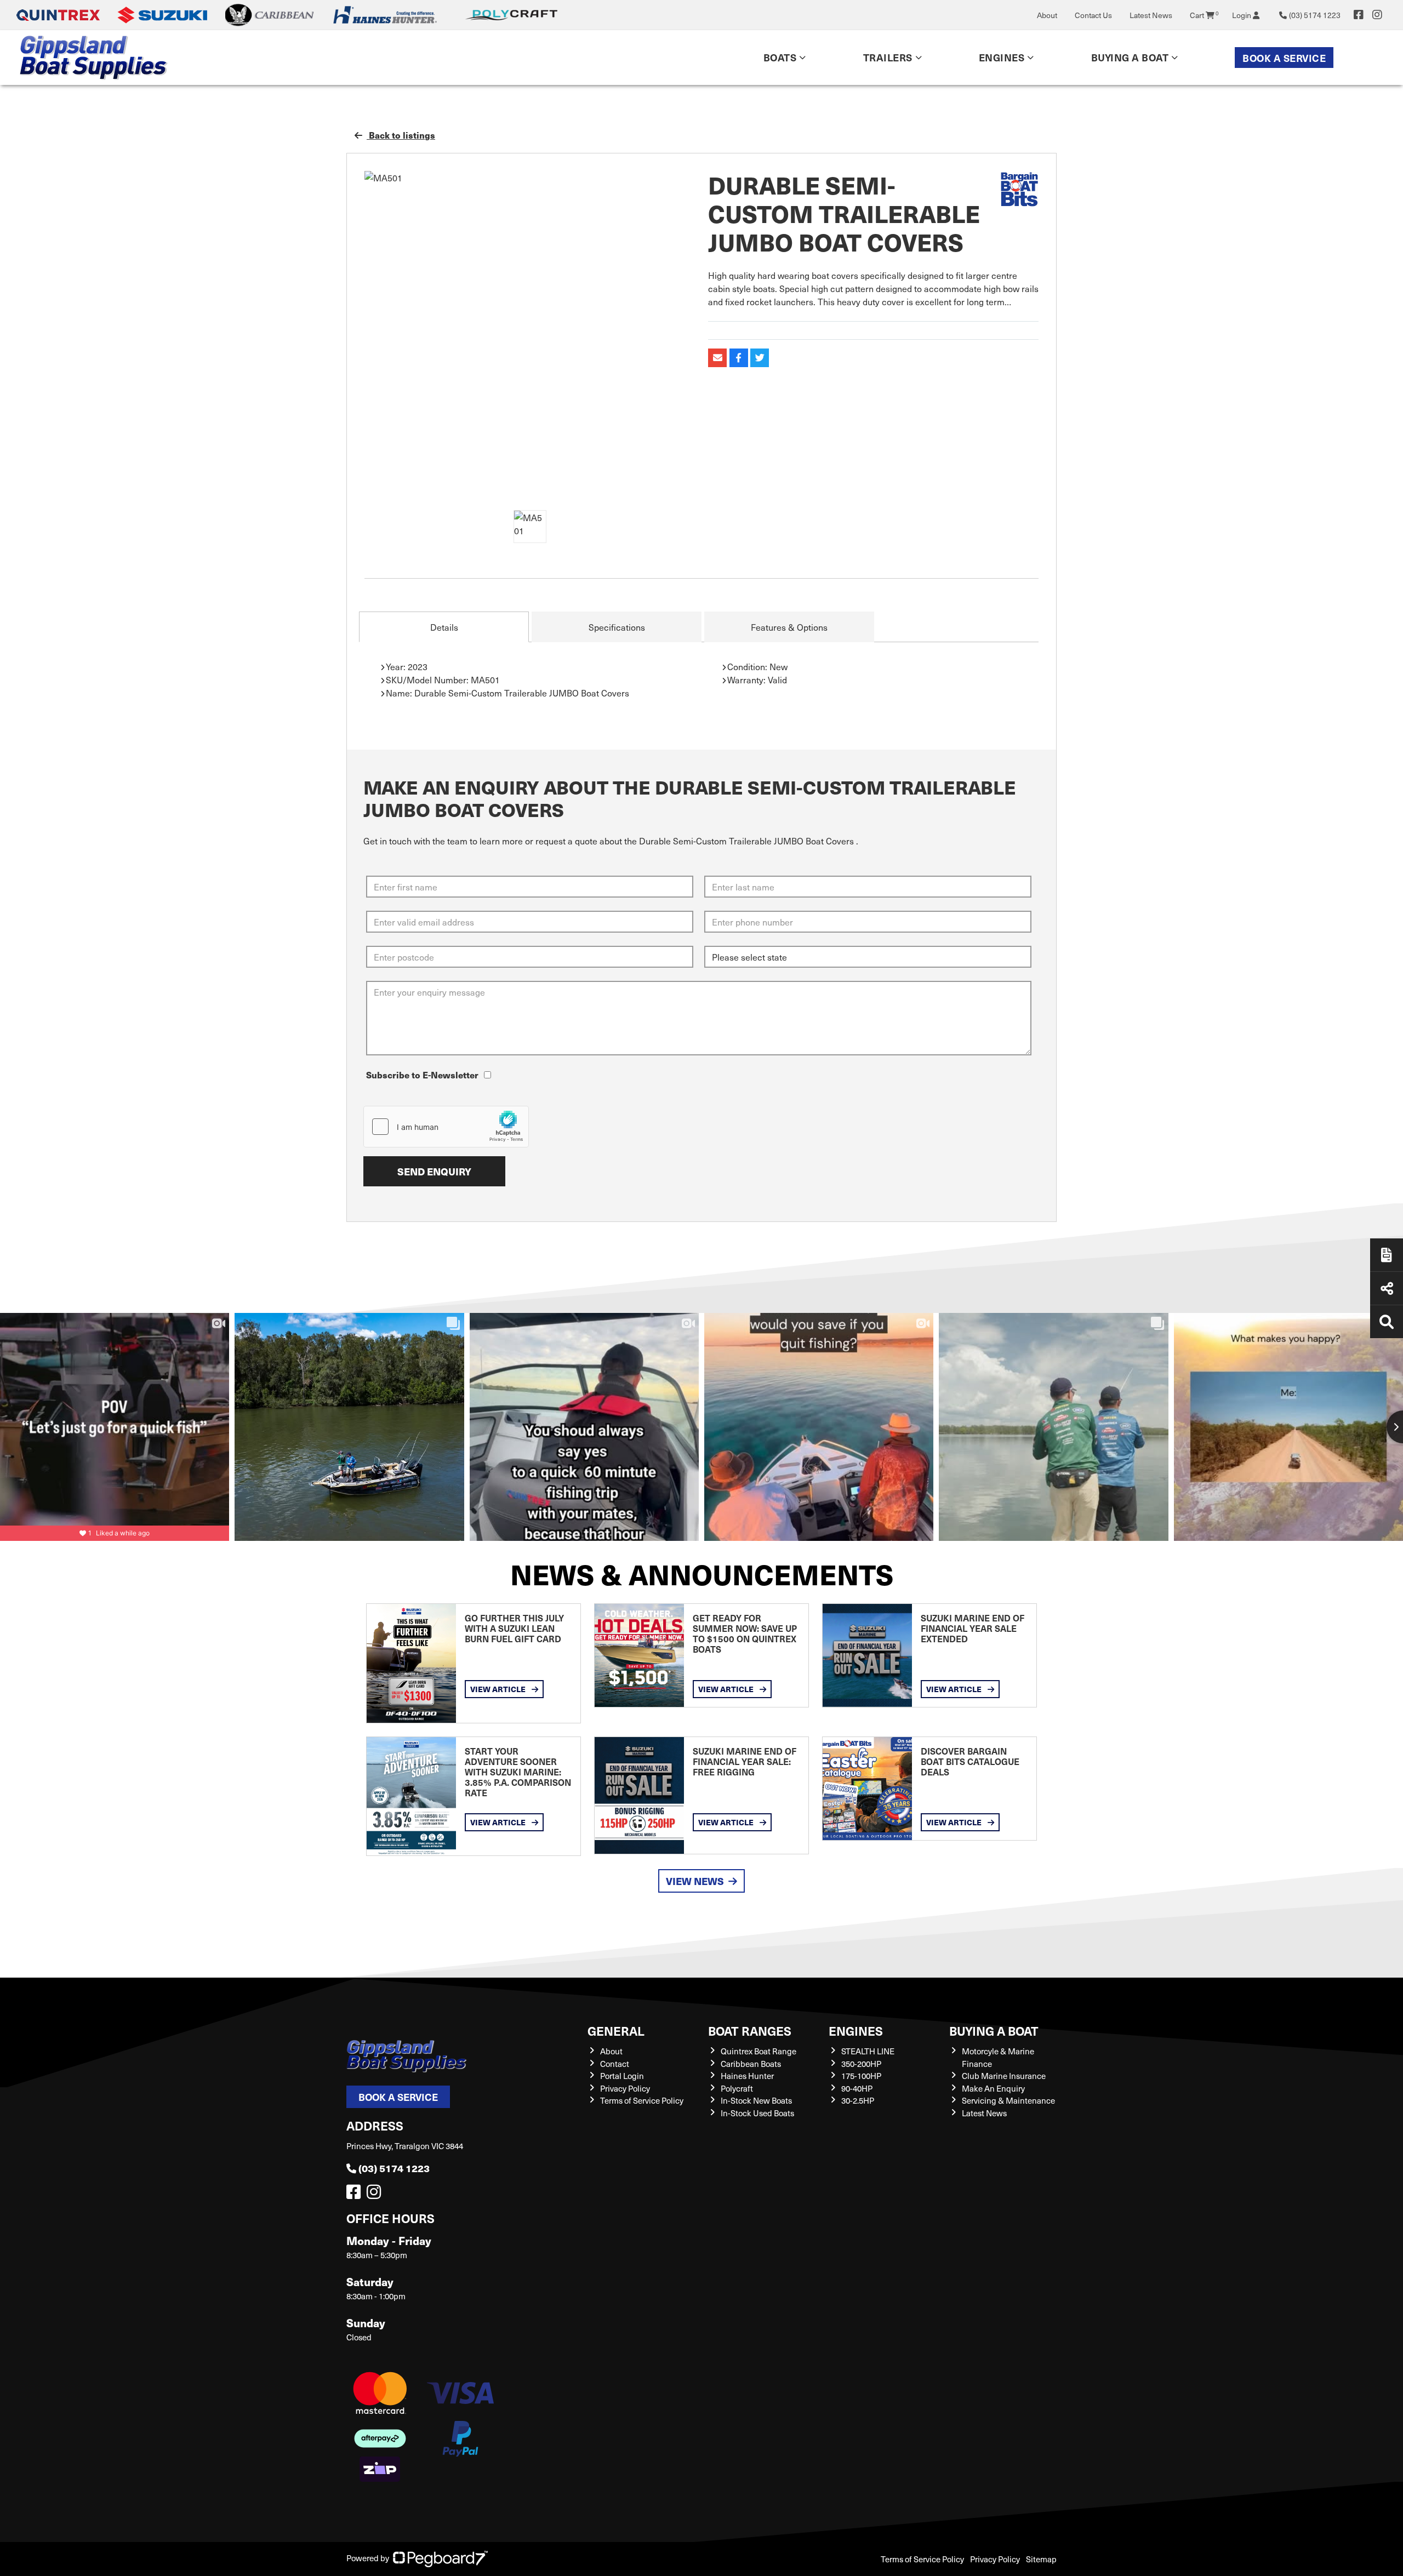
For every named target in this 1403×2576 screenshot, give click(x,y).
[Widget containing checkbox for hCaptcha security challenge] (446, 1127)
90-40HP (857, 2088)
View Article (499, 1689)
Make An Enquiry (993, 2088)
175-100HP (861, 2076)
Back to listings (401, 135)
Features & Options (789, 627)
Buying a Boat (994, 2030)
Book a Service (1284, 58)
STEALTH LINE (868, 2051)
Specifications (617, 627)
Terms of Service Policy (642, 2100)
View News (695, 1881)
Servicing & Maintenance (1008, 2100)
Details (444, 627)
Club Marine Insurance (1004, 2076)
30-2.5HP (858, 2100)
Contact (615, 2064)
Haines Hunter (747, 2076)
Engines (856, 2030)
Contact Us (1093, 15)
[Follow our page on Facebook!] (1359, 15)
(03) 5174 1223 (394, 2168)
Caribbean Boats (751, 2064)
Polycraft (737, 2088)
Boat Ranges (750, 2030)
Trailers (888, 57)
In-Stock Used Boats (757, 2113)
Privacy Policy (625, 2088)
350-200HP (861, 2064)
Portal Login (622, 2076)
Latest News (1151, 15)
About (1047, 15)
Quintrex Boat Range (758, 2051)
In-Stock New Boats (756, 2100)
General (616, 2030)
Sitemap (1041, 2559)
